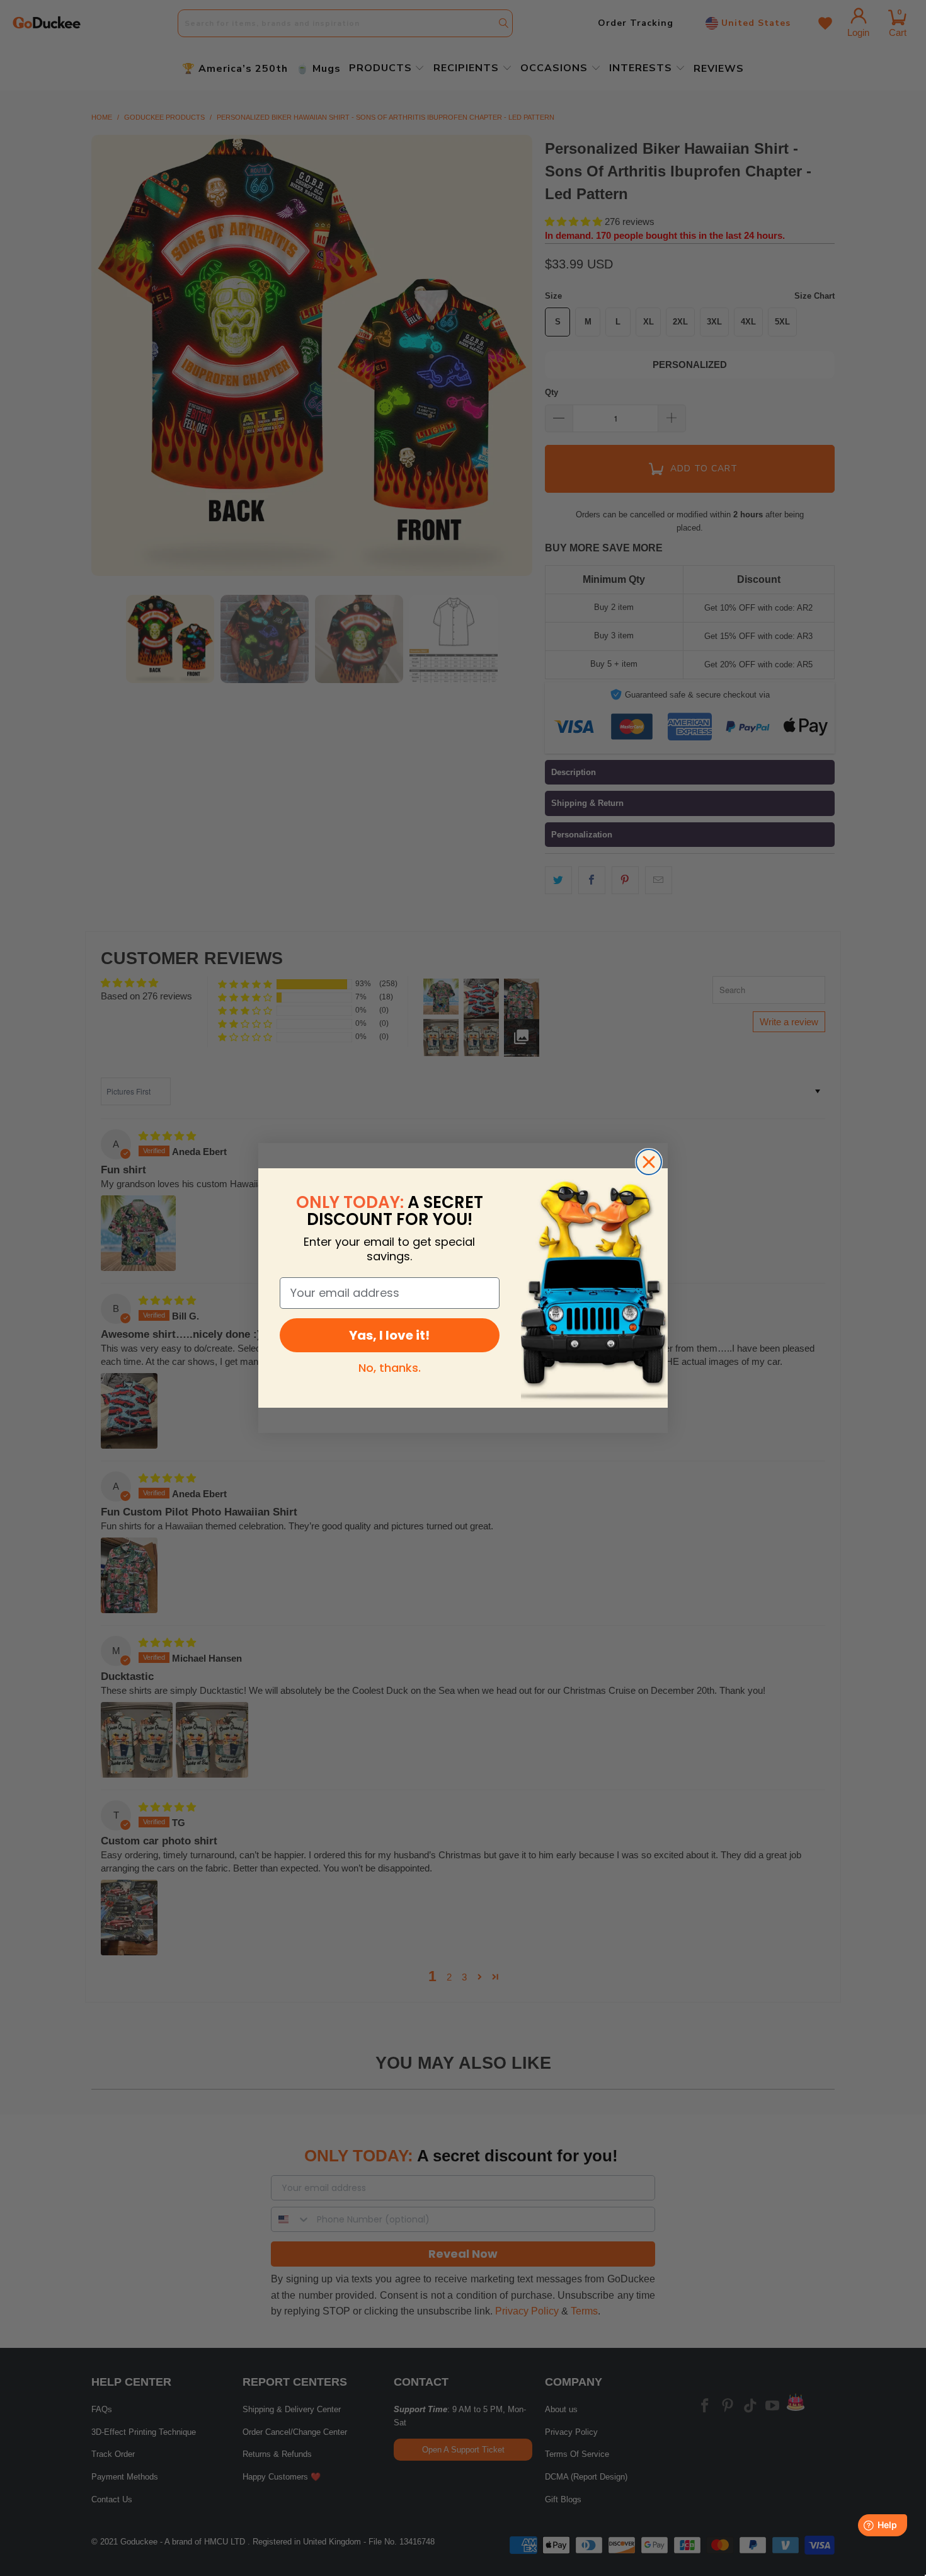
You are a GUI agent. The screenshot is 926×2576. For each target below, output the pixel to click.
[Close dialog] (649, 1162)
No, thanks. (390, 1368)
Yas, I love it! (389, 1335)
